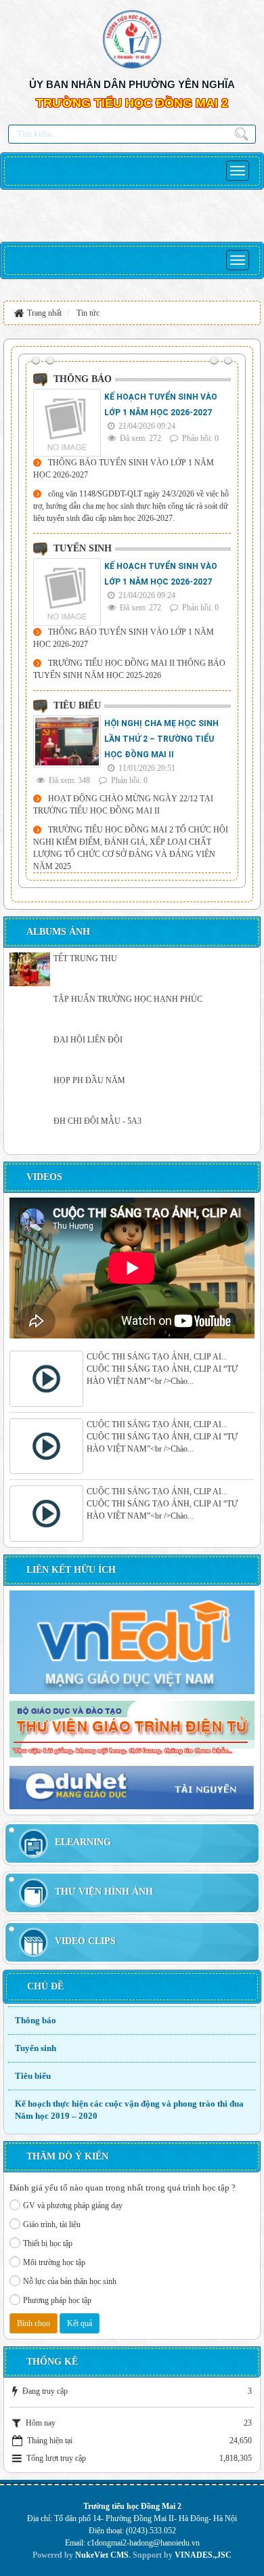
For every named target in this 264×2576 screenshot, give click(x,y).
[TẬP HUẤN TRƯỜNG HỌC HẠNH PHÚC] (30, 1010)
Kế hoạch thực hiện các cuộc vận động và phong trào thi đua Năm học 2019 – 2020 (129, 2110)
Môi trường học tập (54, 2262)
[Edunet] (132, 1787)
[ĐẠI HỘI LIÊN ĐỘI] (30, 1051)
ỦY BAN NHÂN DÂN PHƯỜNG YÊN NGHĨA (132, 84)
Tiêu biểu (33, 2076)
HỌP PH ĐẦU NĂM (89, 1080)
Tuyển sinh (36, 2048)
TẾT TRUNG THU (85, 958)
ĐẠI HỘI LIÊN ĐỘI (88, 1040)
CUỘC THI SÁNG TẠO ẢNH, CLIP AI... (157, 1357)
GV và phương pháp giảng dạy (73, 2205)
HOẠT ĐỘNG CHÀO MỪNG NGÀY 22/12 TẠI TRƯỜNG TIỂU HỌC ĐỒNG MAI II (123, 805)
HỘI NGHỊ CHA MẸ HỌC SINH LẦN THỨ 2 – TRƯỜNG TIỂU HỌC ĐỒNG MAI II (161, 739)
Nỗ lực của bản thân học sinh (70, 2281)
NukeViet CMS (102, 2555)
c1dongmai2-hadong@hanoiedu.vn (144, 2543)
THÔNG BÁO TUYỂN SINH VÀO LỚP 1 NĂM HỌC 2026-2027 (124, 469)
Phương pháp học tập (57, 2300)
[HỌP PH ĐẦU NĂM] (30, 1091)
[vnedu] (132, 1641)
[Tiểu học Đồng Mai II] (132, 38)
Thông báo (36, 2020)
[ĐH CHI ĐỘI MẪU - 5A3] (30, 1132)
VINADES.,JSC (203, 2555)
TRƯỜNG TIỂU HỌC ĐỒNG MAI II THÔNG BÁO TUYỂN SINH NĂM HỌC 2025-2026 (129, 669)
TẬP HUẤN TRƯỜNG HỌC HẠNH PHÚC (128, 999)
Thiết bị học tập (48, 2243)
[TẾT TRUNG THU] (30, 969)
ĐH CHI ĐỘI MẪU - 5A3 (97, 1121)
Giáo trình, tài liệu (52, 2224)
